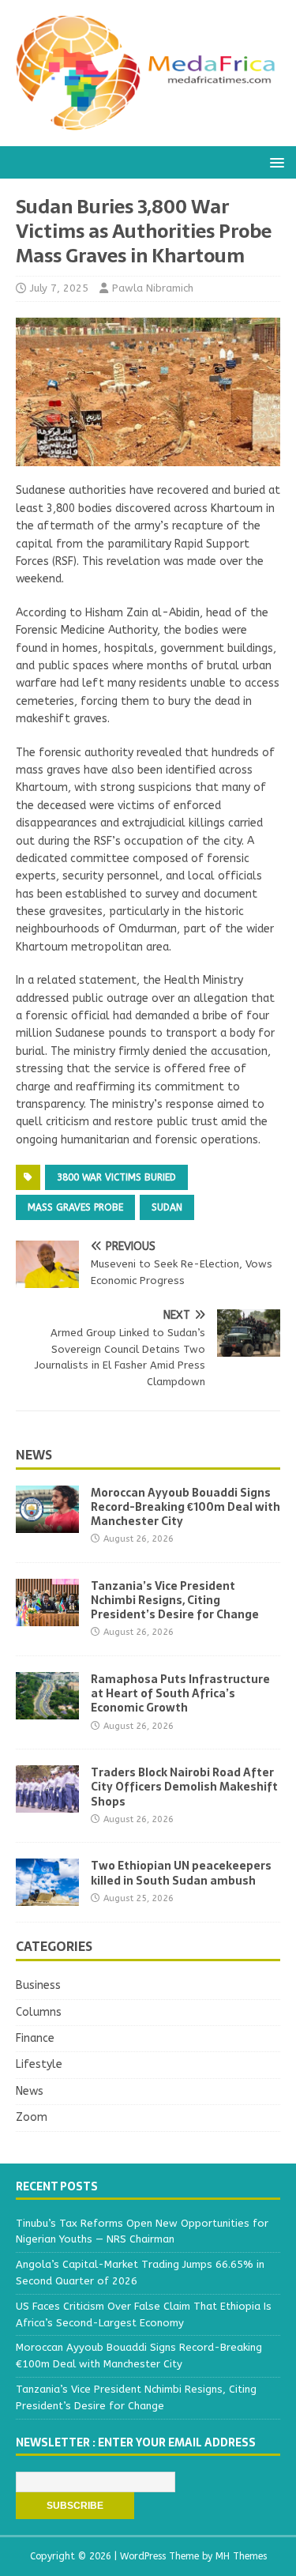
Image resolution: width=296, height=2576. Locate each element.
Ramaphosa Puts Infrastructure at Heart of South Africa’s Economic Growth (180, 1693)
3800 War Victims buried (116, 1177)
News (34, 1455)
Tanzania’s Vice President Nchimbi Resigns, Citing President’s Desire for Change (175, 1600)
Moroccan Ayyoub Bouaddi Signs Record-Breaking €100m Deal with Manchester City (185, 1507)
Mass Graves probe (75, 1207)
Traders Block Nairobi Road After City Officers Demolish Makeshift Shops (184, 1787)
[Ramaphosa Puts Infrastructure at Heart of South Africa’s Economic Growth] (47, 1710)
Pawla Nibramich (153, 288)
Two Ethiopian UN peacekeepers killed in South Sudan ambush (181, 1873)
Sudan (167, 1207)
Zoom (32, 2117)
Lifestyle (39, 2064)
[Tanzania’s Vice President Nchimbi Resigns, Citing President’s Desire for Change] (47, 1617)
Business (38, 1985)
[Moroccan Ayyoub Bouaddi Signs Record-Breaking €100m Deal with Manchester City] (47, 1523)
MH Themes (241, 2556)
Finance (35, 2038)
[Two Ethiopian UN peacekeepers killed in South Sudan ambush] (47, 1897)
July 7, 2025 (59, 288)
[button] (274, 162)
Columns (39, 2012)
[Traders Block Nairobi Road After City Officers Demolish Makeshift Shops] (47, 1804)
